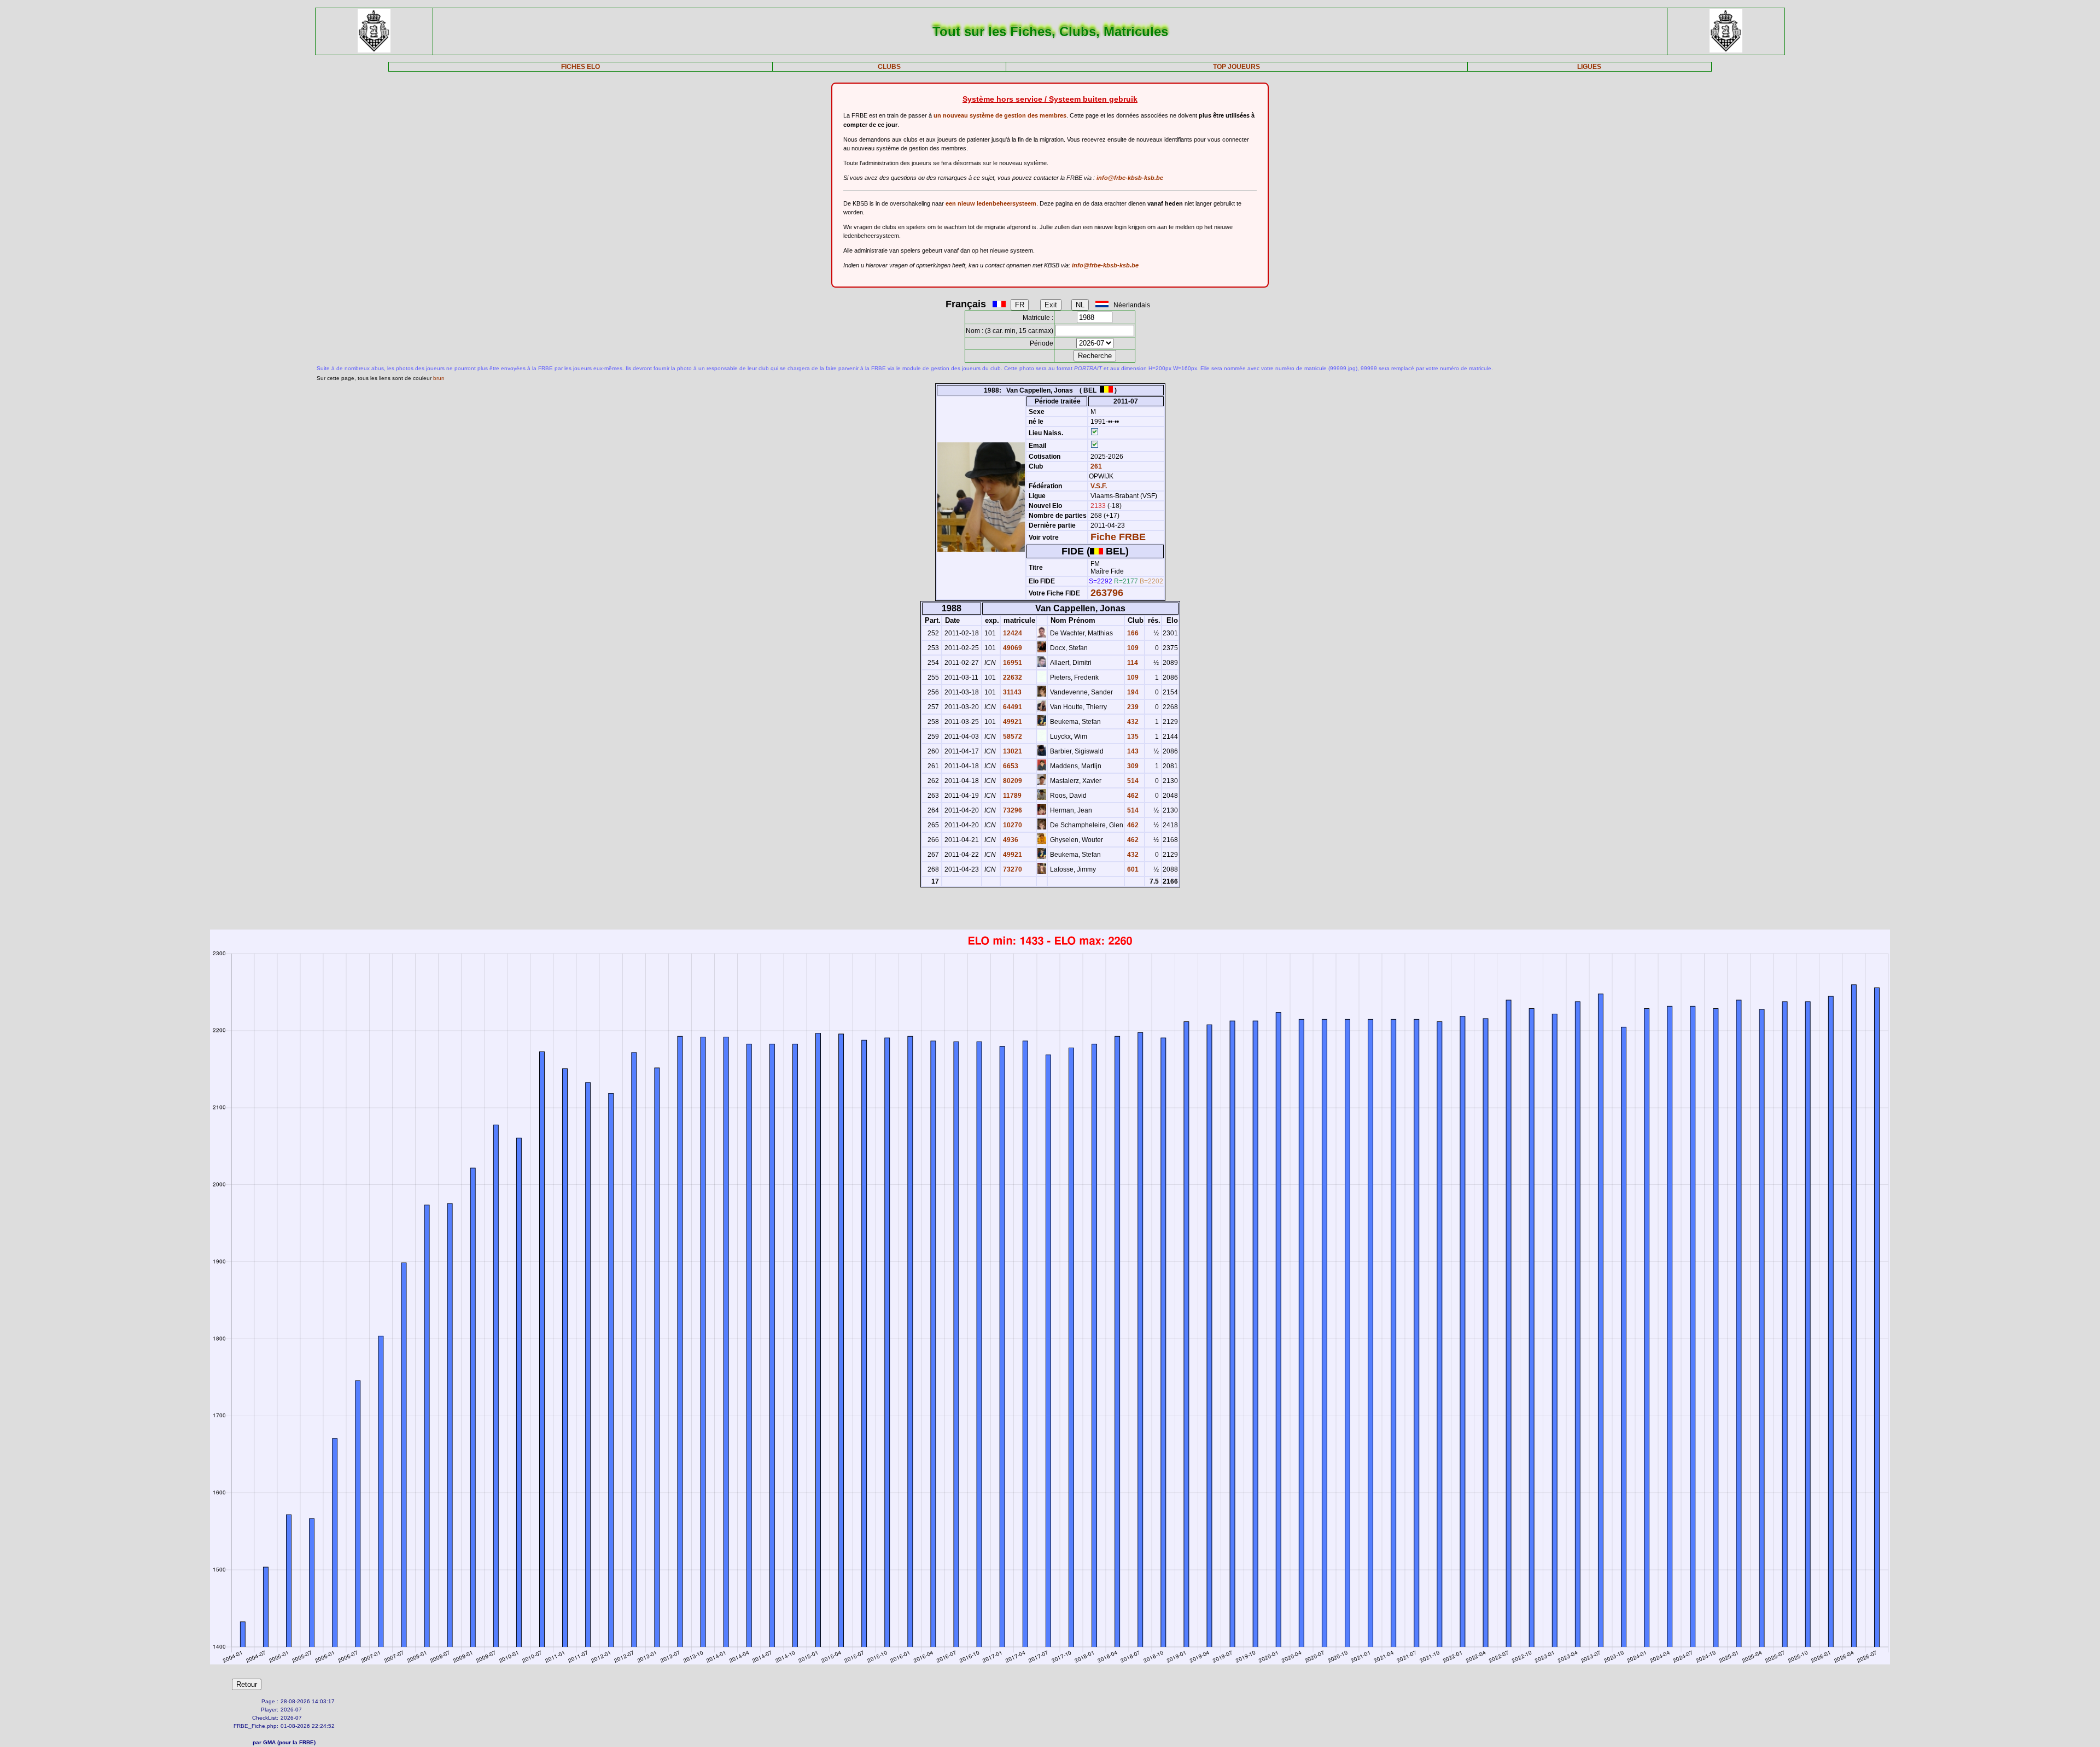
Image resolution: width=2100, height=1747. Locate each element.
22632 (1012, 677)
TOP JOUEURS (1236, 67)
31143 (1011, 692)
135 (1132, 737)
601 (1132, 869)
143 (1132, 751)
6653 (1010, 766)
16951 (1012, 663)
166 (1132, 633)
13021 (1012, 751)
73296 (1012, 810)
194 (1132, 692)
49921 (1012, 722)
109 (1132, 648)
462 (1132, 796)
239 (1132, 707)
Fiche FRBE (1118, 537)
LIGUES (1589, 67)
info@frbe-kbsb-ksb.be (1130, 178)
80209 (1012, 781)
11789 (1011, 796)
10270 (1012, 825)
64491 (1012, 707)
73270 (1012, 869)
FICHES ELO (581, 67)
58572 (1012, 737)
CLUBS (889, 67)
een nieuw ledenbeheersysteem (991, 203)
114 (1132, 663)
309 (1132, 766)
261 (1095, 466)
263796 (1107, 593)
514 (1132, 781)
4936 (1010, 840)
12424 (1012, 633)
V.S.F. (1099, 486)
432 (1132, 722)
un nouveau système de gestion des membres (1000, 115)
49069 (1012, 648)
